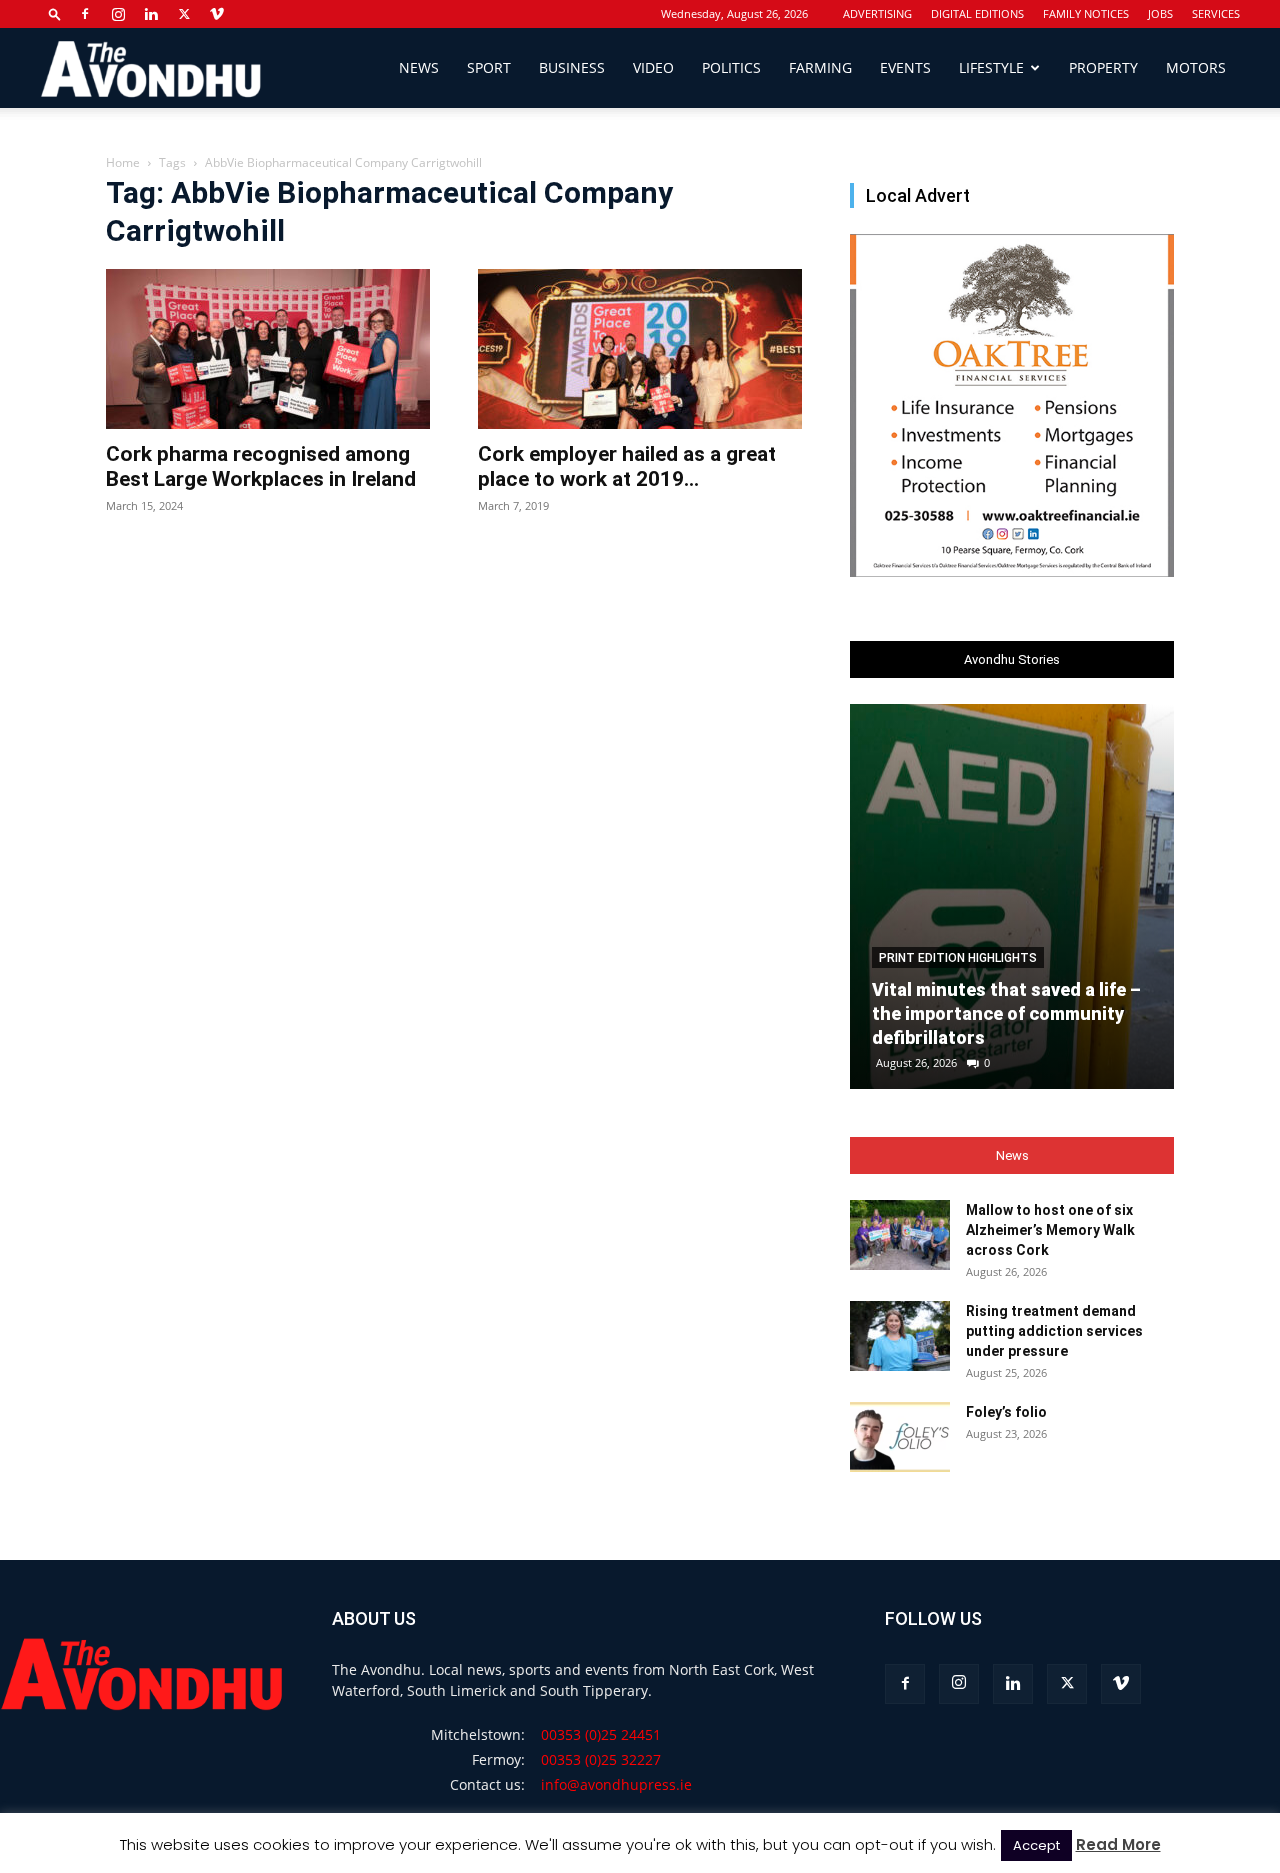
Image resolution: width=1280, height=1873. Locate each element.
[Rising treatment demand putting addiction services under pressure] (900, 1336)
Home (123, 162)
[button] (55, 13)
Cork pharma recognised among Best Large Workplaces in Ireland (261, 466)
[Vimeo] (217, 14)
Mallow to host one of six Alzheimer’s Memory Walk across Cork (1050, 1230)
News (419, 67)
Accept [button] (1036, 1845)
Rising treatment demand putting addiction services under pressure (1054, 1331)
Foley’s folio (1006, 1412)
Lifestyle (991, 67)
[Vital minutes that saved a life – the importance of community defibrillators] (1012, 896)
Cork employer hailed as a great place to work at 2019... (627, 466)
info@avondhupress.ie (616, 1784)
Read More (1118, 1844)
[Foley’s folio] (900, 1437)
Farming (820, 67)
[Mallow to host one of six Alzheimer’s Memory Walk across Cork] (900, 1235)
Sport (489, 67)
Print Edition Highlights (958, 958)
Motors (1196, 67)
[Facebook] (85, 14)
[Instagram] (118, 14)
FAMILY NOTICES (1086, 13)
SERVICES (1216, 13)
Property (1103, 67)
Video (653, 67)
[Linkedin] (151, 14)
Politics (731, 67)
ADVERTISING (877, 13)
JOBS (1160, 13)
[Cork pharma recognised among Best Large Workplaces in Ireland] (268, 349)
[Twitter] (184, 14)
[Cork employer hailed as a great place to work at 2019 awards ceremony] (640, 349)
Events (905, 67)
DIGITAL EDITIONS (977, 13)
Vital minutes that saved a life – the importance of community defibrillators (1006, 1013)
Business (572, 67)
